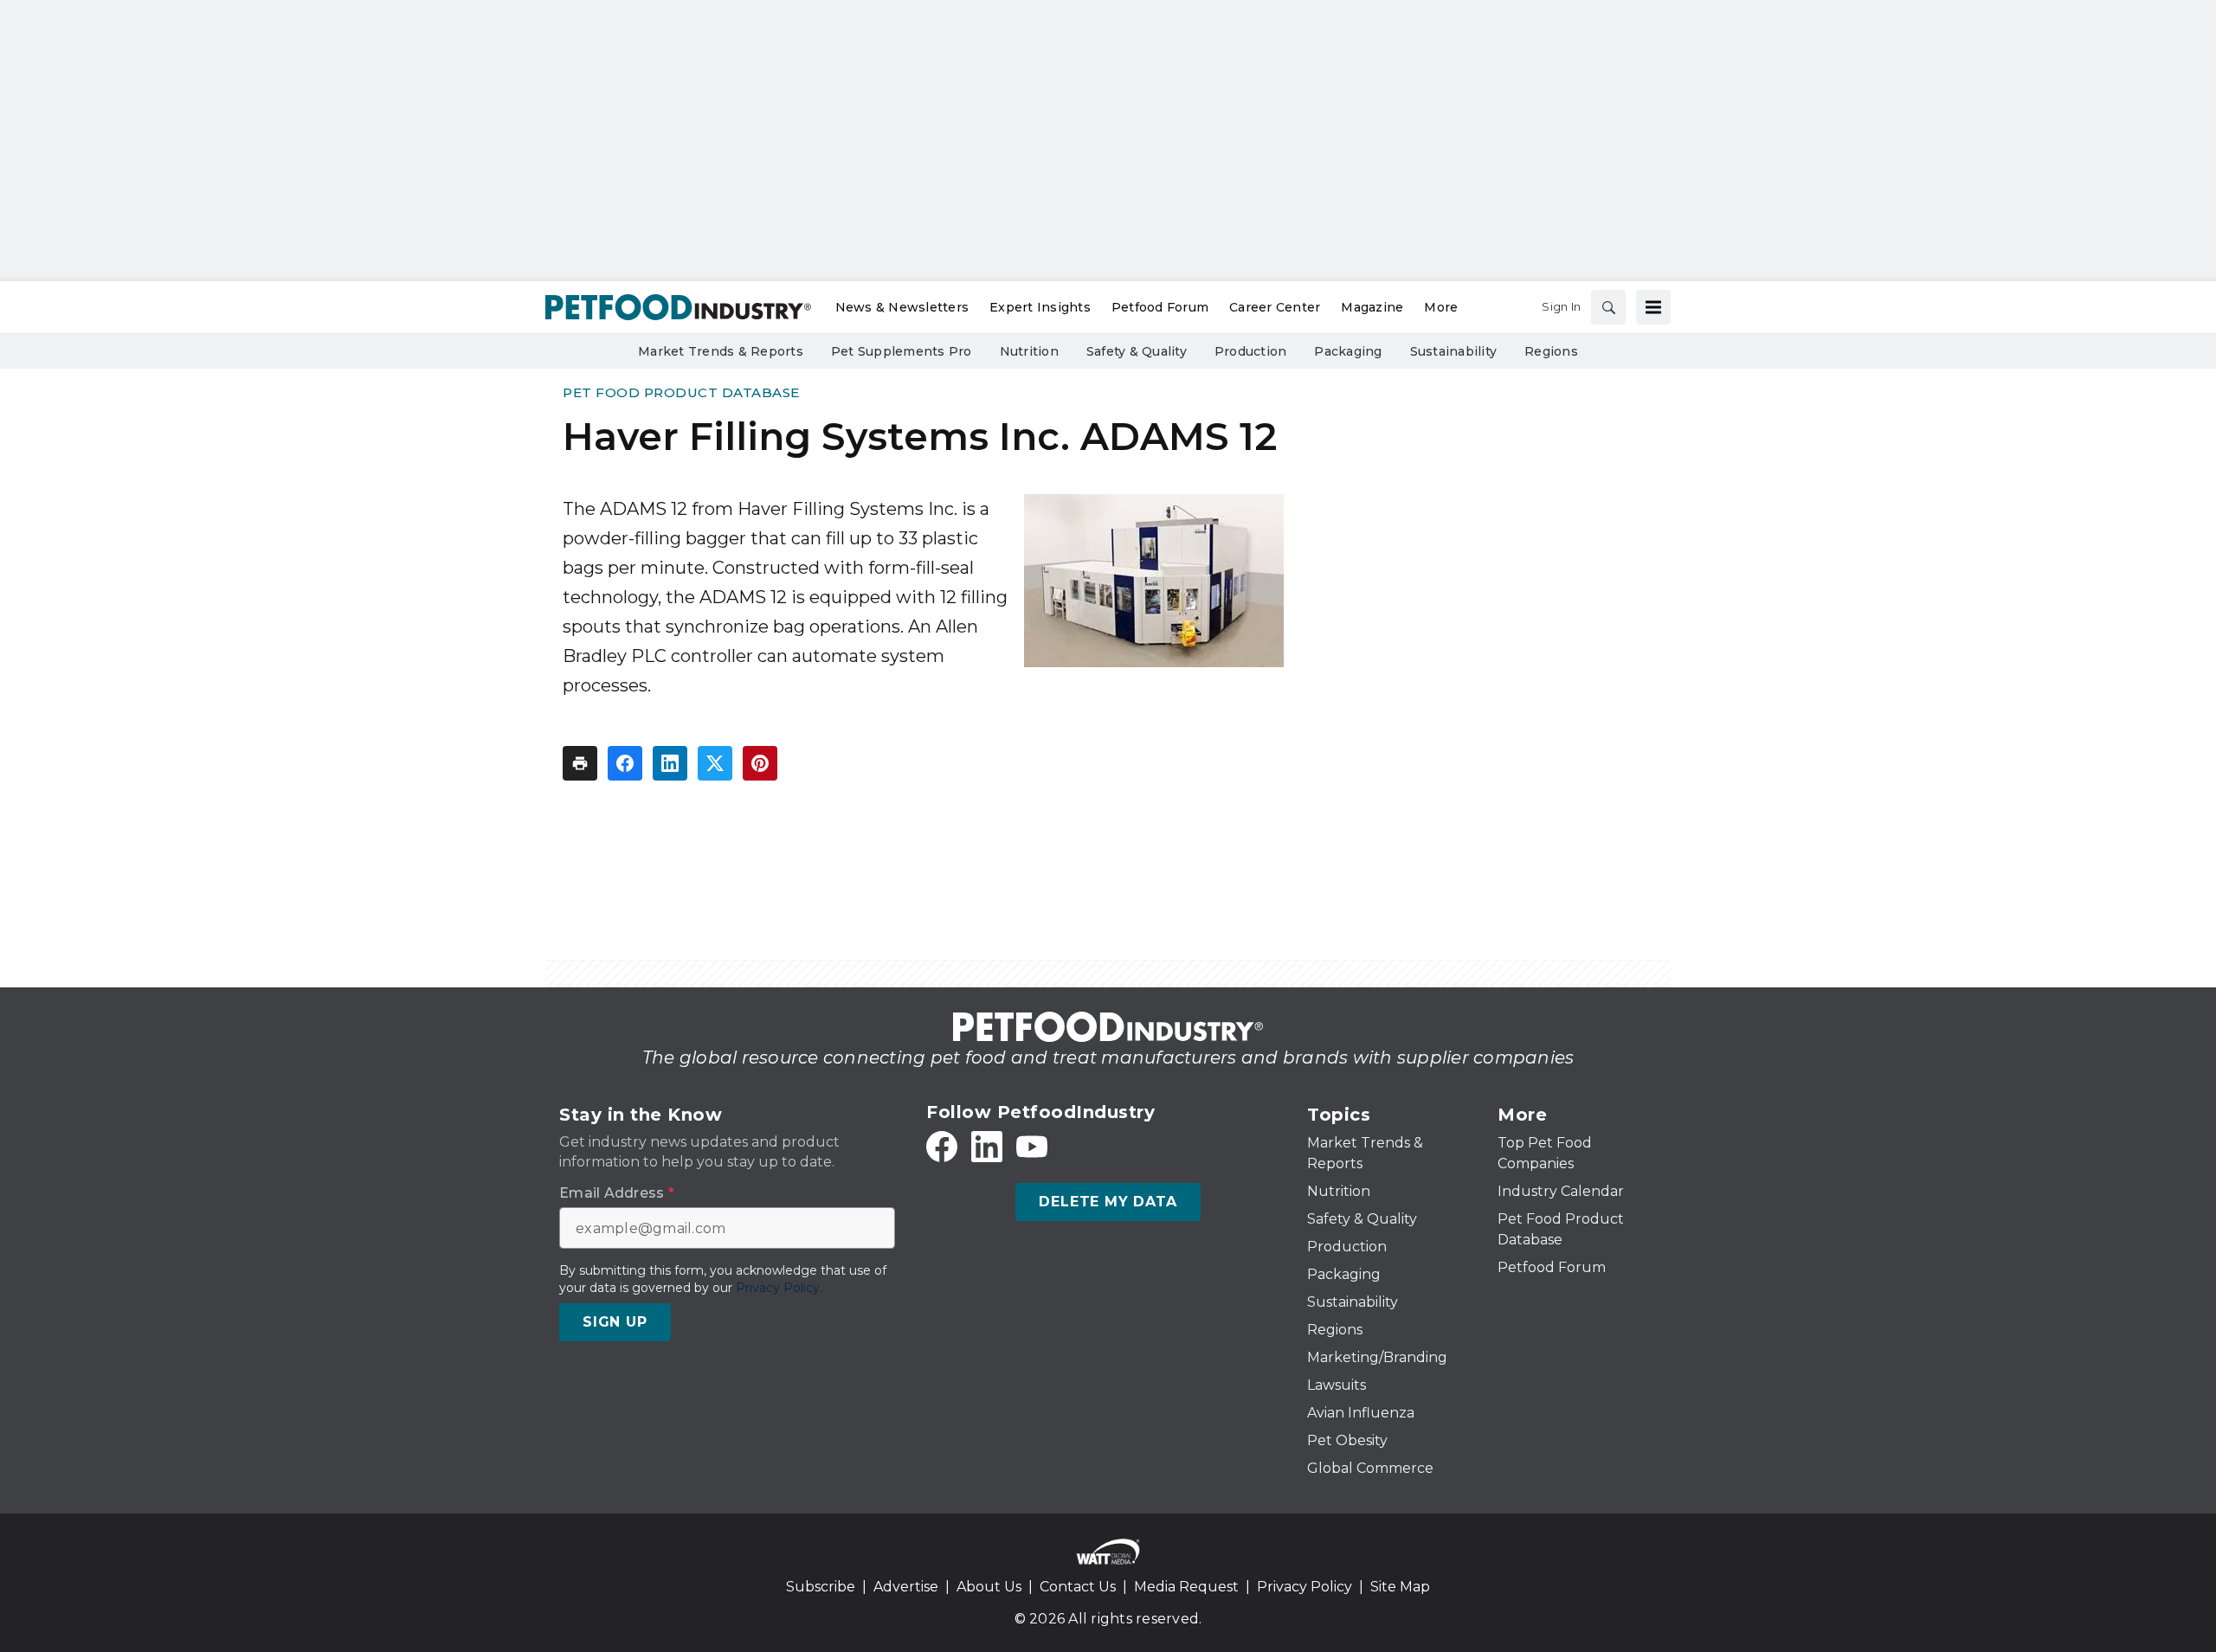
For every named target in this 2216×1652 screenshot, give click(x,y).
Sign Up (615, 1322)
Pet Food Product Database (681, 392)
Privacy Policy (1304, 1587)
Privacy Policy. (779, 1288)
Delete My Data (1108, 1202)
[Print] (580, 763)
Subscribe (821, 1587)
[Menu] (1653, 307)
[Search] (1608, 307)
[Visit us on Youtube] (1032, 1147)
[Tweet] (715, 763)
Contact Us (1078, 1587)
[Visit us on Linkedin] (987, 1147)
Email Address (617, 1193)
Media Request (1186, 1587)
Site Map (1400, 1587)
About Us (989, 1587)
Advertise (906, 1587)
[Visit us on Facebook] (942, 1147)
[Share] (625, 763)
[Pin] (760, 763)
